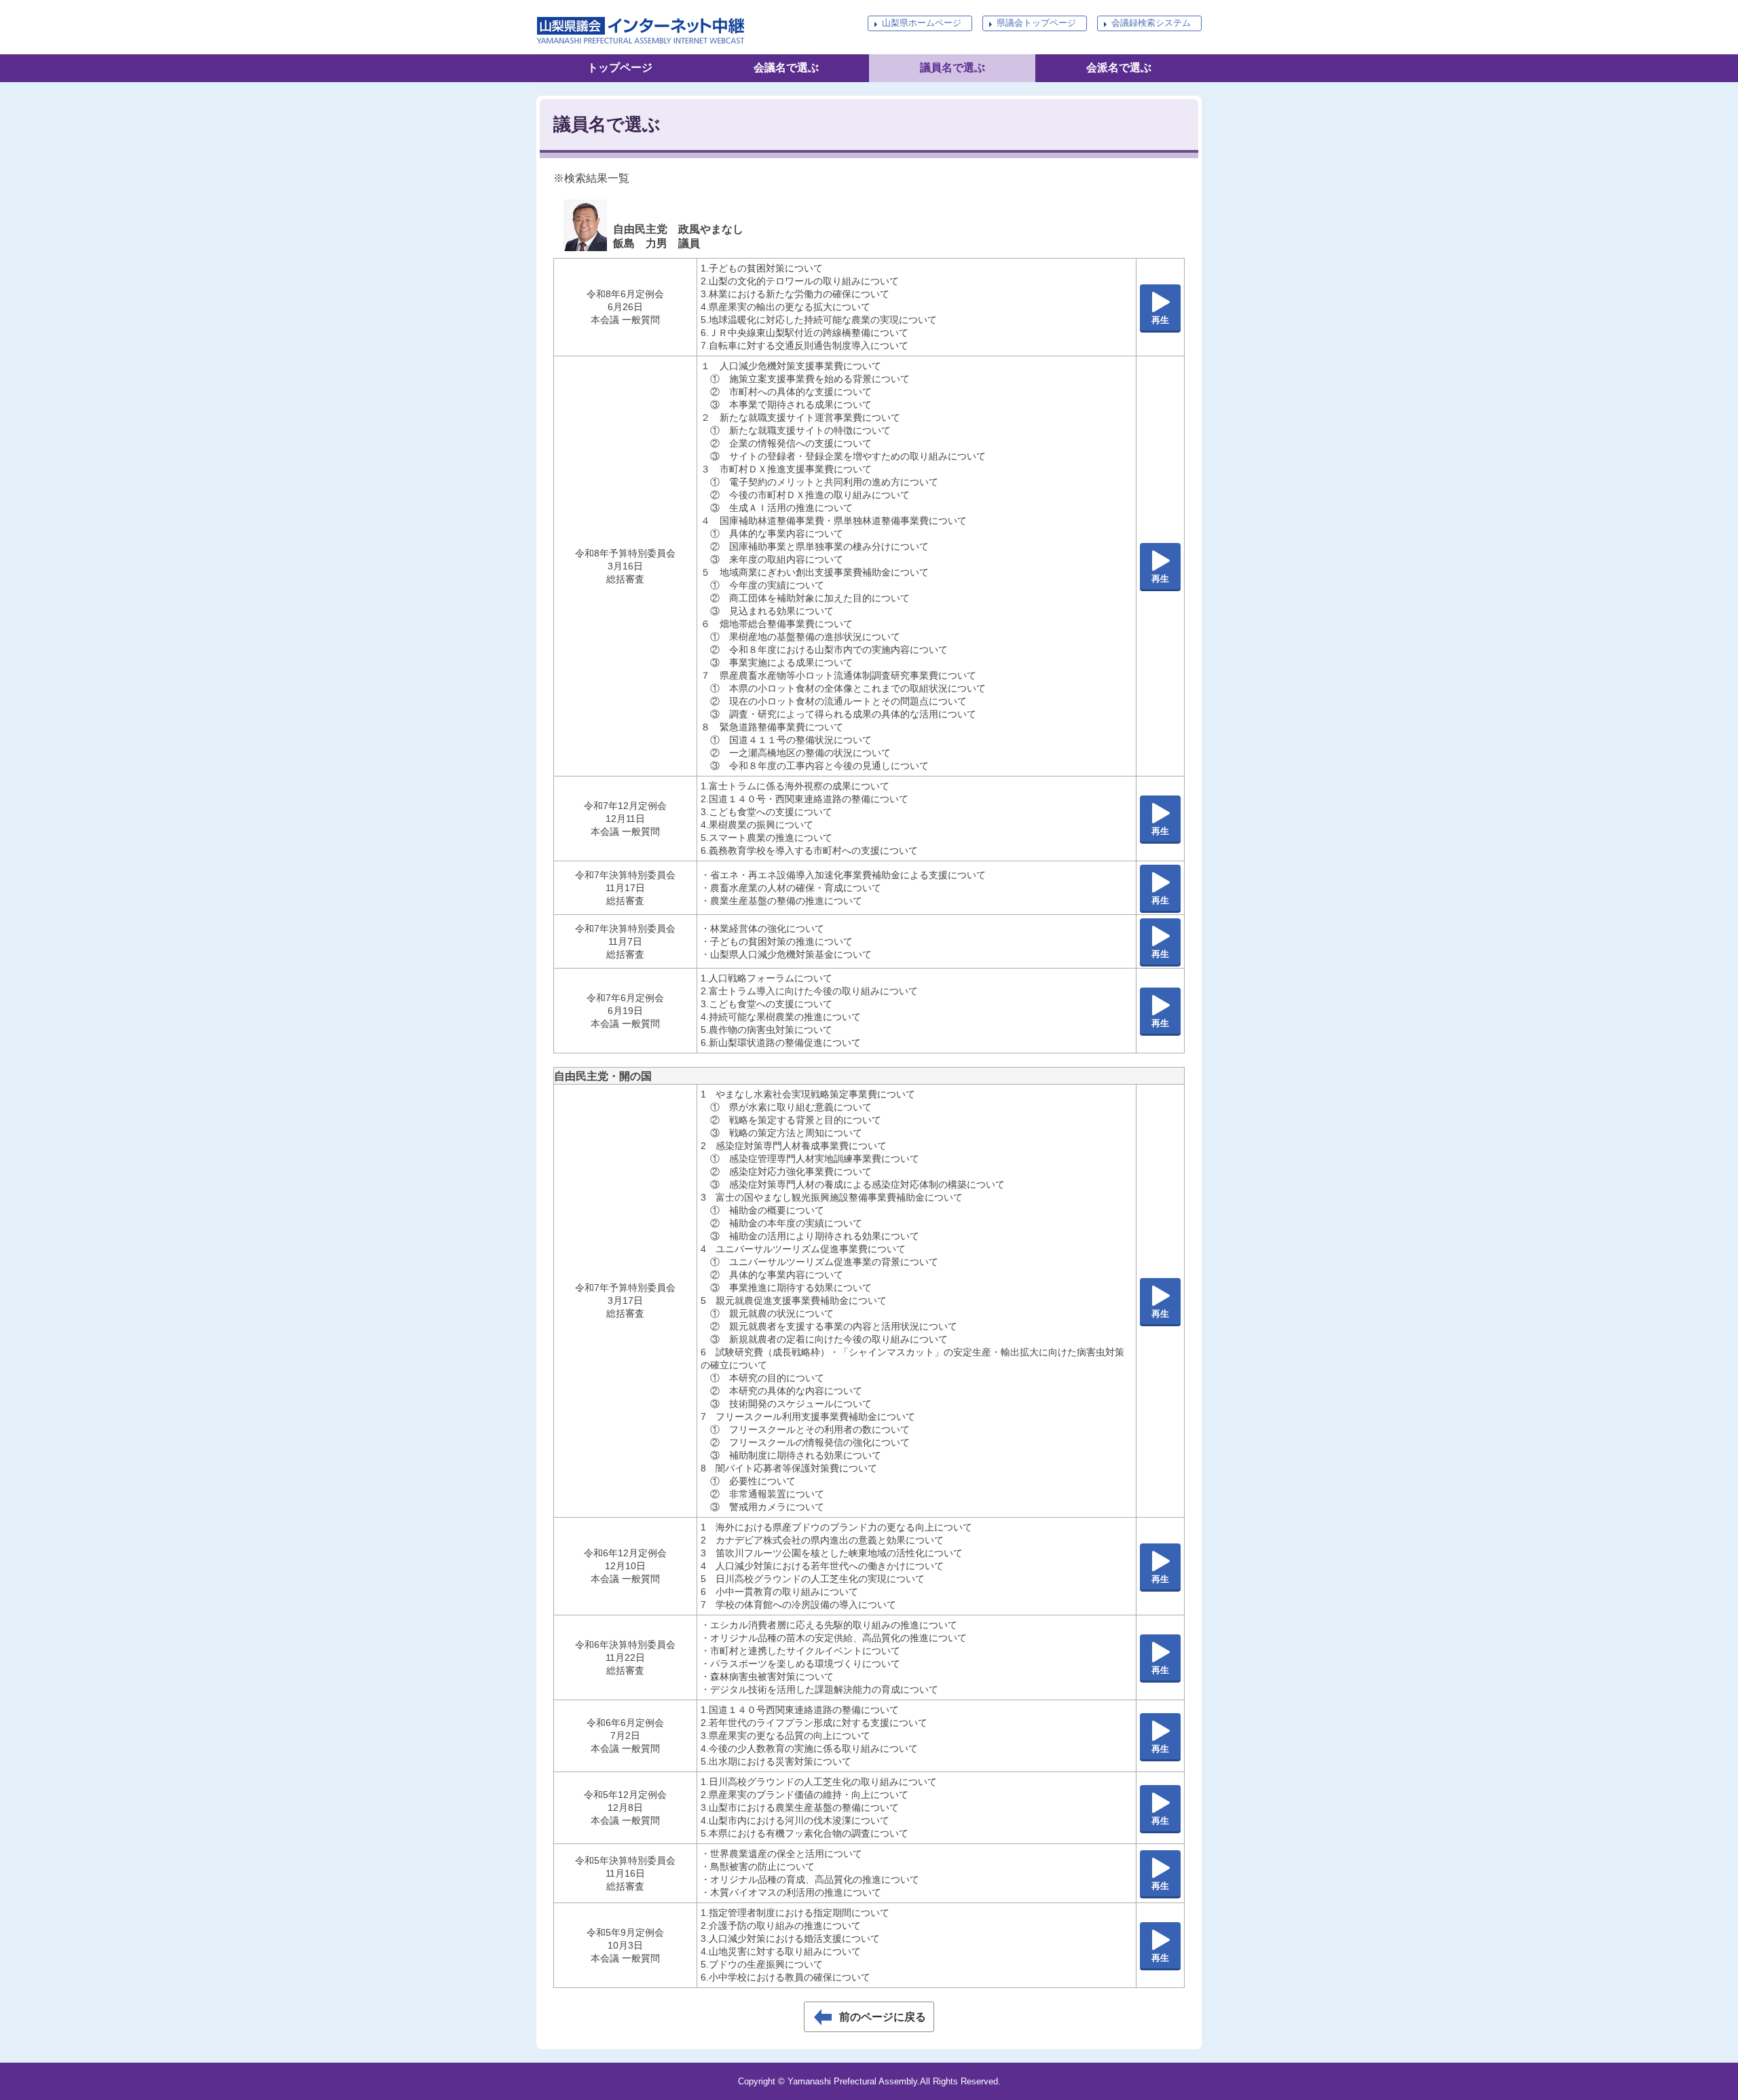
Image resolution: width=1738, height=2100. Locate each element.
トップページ (620, 68)
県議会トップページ (1036, 23)
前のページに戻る (883, 2017)
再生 (1160, 320)
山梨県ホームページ (922, 23)
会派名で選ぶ (1119, 68)
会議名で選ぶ (786, 68)
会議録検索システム (1151, 23)
